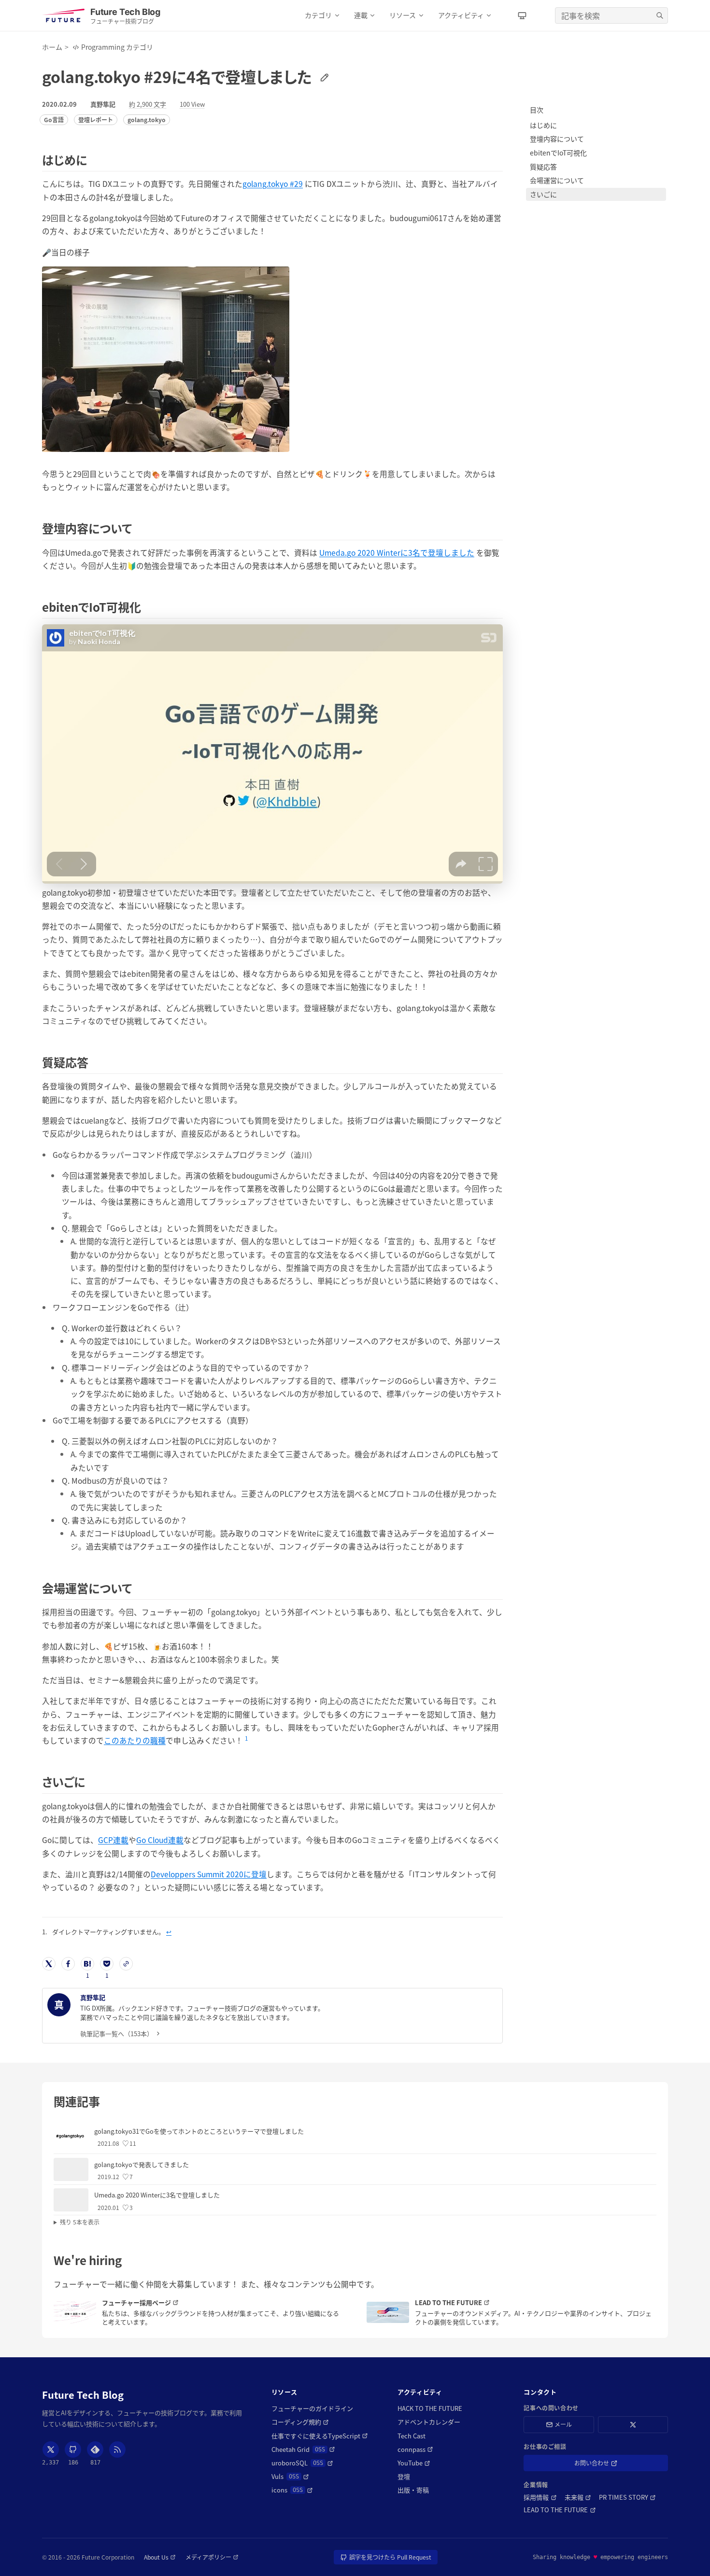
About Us (160, 2557)
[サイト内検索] (660, 15)
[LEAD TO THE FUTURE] (388, 2312)
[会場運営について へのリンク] (137, 1588)
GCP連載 (113, 1840)
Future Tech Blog (83, 2395)
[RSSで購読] (117, 2449)
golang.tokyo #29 (273, 183)
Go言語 (54, 120)
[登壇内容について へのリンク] (137, 528)
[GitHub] (73, 2449)
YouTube (414, 2463)
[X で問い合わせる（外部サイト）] (633, 2425)
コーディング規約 (300, 2422)
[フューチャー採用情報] (75, 2312)
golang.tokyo (147, 120)
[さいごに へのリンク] (91, 1781)
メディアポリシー (212, 2557)
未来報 (578, 2497)
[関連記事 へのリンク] (106, 2101)
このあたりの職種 (135, 1740)
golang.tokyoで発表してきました (142, 2164)
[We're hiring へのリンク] (127, 2260)
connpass (415, 2449)
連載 (361, 15)
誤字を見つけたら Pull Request (390, 2559)
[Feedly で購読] (95, 2449)
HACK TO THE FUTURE (430, 2408)
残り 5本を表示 (80, 2222)
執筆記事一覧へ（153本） (117, 2034)
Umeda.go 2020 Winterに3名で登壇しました (397, 552)
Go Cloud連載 (160, 1840)
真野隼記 (103, 104)
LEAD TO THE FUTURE (470, 2303)
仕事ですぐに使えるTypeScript (320, 2436)
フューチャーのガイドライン (312, 2408)
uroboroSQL (302, 2463)
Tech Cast (412, 2436)
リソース (403, 15)
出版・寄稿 (413, 2490)
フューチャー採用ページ (158, 2303)
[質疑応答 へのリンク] (94, 1062)
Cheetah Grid (303, 2449)
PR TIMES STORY (627, 2497)
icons (292, 2490)
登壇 (404, 2477)
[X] (51, 2449)
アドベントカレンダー (429, 2422)
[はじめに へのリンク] (92, 160)
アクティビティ (461, 15)
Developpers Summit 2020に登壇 (209, 1874)
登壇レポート (96, 120)
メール (563, 2424)
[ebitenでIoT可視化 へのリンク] (147, 607)
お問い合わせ (605, 2465)
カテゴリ (318, 15)
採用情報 (540, 2497)
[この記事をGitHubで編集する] (323, 76)
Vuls (290, 2477)
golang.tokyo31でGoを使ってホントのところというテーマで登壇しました (199, 2131)
